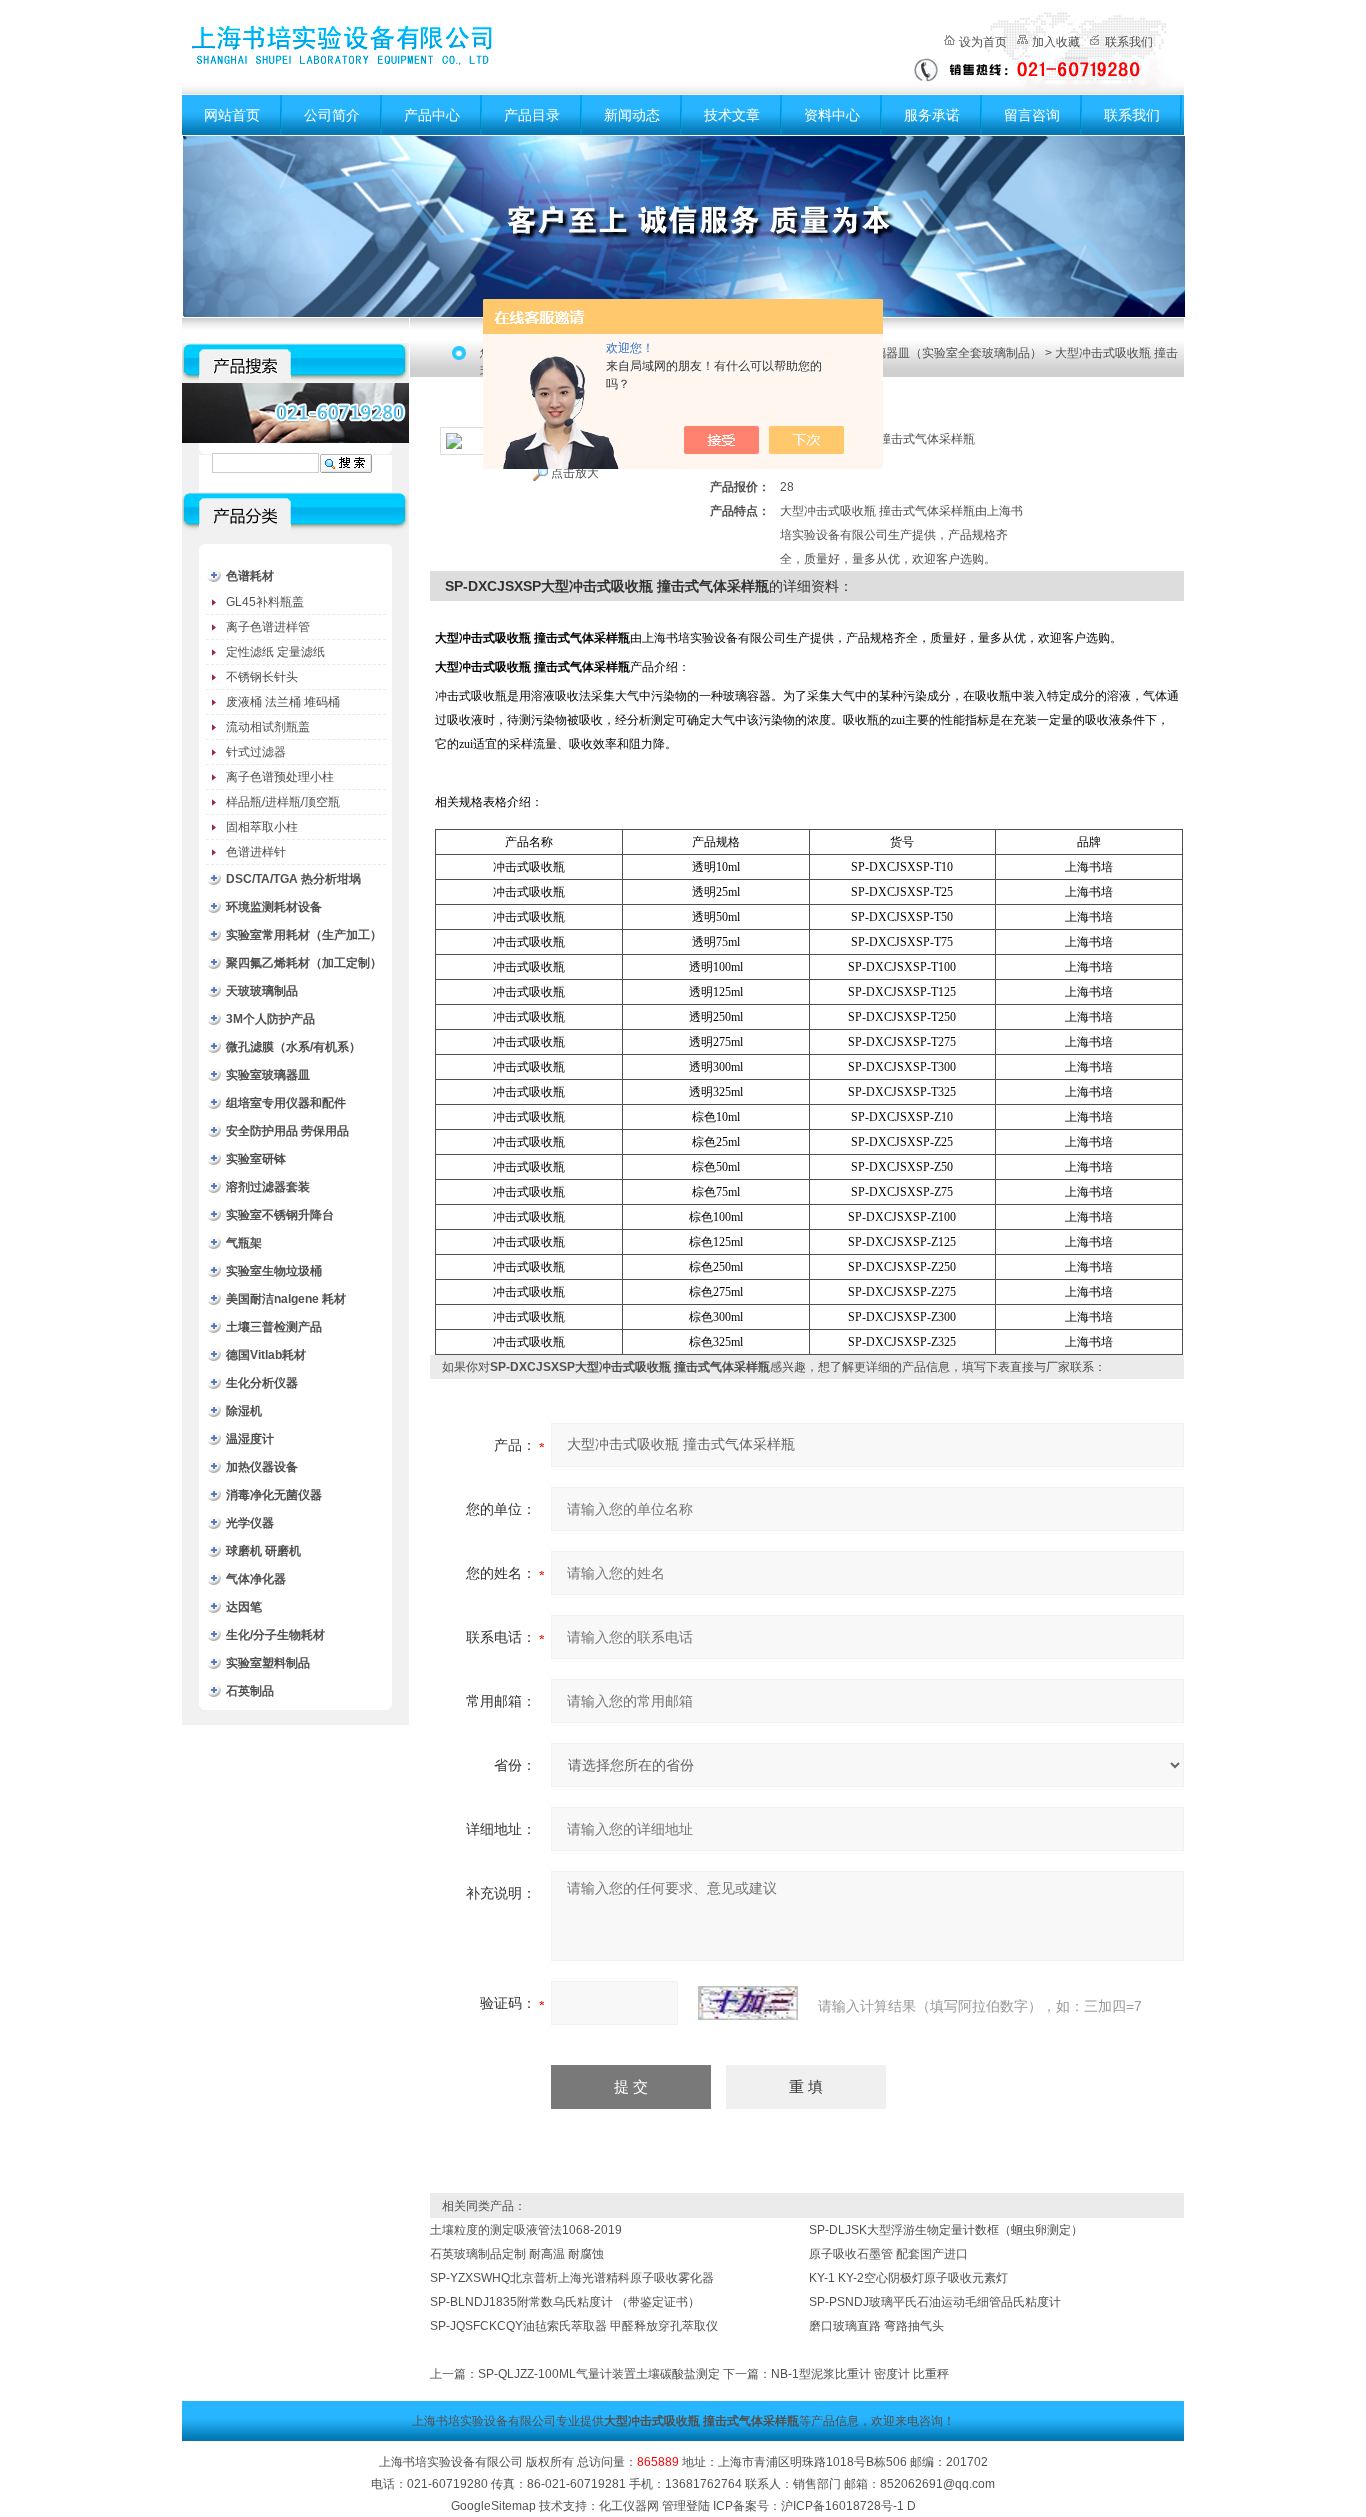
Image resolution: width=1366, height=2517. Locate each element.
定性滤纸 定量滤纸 (275, 652)
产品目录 (532, 115)
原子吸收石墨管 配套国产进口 (888, 2254)
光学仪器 (250, 1523)
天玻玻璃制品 (262, 991)
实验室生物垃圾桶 (274, 1271)
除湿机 (244, 1411)
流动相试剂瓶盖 (268, 727)
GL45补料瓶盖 (265, 602)
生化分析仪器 (262, 1383)
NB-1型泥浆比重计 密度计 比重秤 (860, 2374)
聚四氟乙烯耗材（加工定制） (304, 963)
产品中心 (432, 115)
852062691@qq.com (937, 2484)
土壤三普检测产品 (274, 1327)
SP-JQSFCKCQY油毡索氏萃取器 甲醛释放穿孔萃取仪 (574, 2326)
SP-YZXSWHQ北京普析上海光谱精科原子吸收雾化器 (572, 2278)
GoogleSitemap (493, 2506)
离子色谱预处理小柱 (280, 777)
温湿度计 (250, 1439)
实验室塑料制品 (268, 1663)
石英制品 (250, 1691)
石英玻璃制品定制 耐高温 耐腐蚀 (517, 2254)
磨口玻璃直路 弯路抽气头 (876, 2326)
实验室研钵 (256, 1159)
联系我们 (1129, 42)
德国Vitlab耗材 (266, 1355)
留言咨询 (1032, 115)
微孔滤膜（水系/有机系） (293, 1047)
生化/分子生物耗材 (275, 1635)
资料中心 (832, 115)
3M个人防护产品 (270, 1019)
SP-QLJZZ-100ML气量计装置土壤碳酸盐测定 (599, 2374)
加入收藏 (1056, 42)
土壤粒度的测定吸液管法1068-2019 (526, 2230)
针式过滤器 (256, 752)
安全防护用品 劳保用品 (287, 1131)
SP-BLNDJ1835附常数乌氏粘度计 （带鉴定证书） (565, 2302)
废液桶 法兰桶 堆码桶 (283, 702)
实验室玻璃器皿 (268, 1075)
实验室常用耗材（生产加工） (304, 935)
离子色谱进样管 (268, 627)
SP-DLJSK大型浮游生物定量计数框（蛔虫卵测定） (946, 2230)
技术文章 (732, 115)
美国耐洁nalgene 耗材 (286, 1299)
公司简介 (332, 115)
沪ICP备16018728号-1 (842, 2506)
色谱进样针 (256, 852)
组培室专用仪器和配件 (286, 1103)
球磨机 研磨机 (263, 1551)
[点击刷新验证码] (748, 2003)
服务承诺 (932, 115)
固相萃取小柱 (262, 827)
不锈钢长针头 (262, 677)
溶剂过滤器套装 (268, 1187)
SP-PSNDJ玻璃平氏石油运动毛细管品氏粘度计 (935, 2302)
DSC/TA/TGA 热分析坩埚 (293, 879)
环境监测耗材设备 (274, 907)
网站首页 (232, 115)
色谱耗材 (250, 576)
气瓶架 (244, 1243)
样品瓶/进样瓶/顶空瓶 (283, 802)
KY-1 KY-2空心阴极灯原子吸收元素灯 (908, 2278)
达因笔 (244, 1607)
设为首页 (983, 42)
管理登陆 (686, 2506)
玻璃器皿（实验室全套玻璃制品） (952, 353)
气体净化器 (256, 1579)
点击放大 (575, 473)
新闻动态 (632, 115)
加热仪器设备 (262, 1467)
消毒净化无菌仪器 (274, 1495)
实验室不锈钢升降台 (280, 1215)
